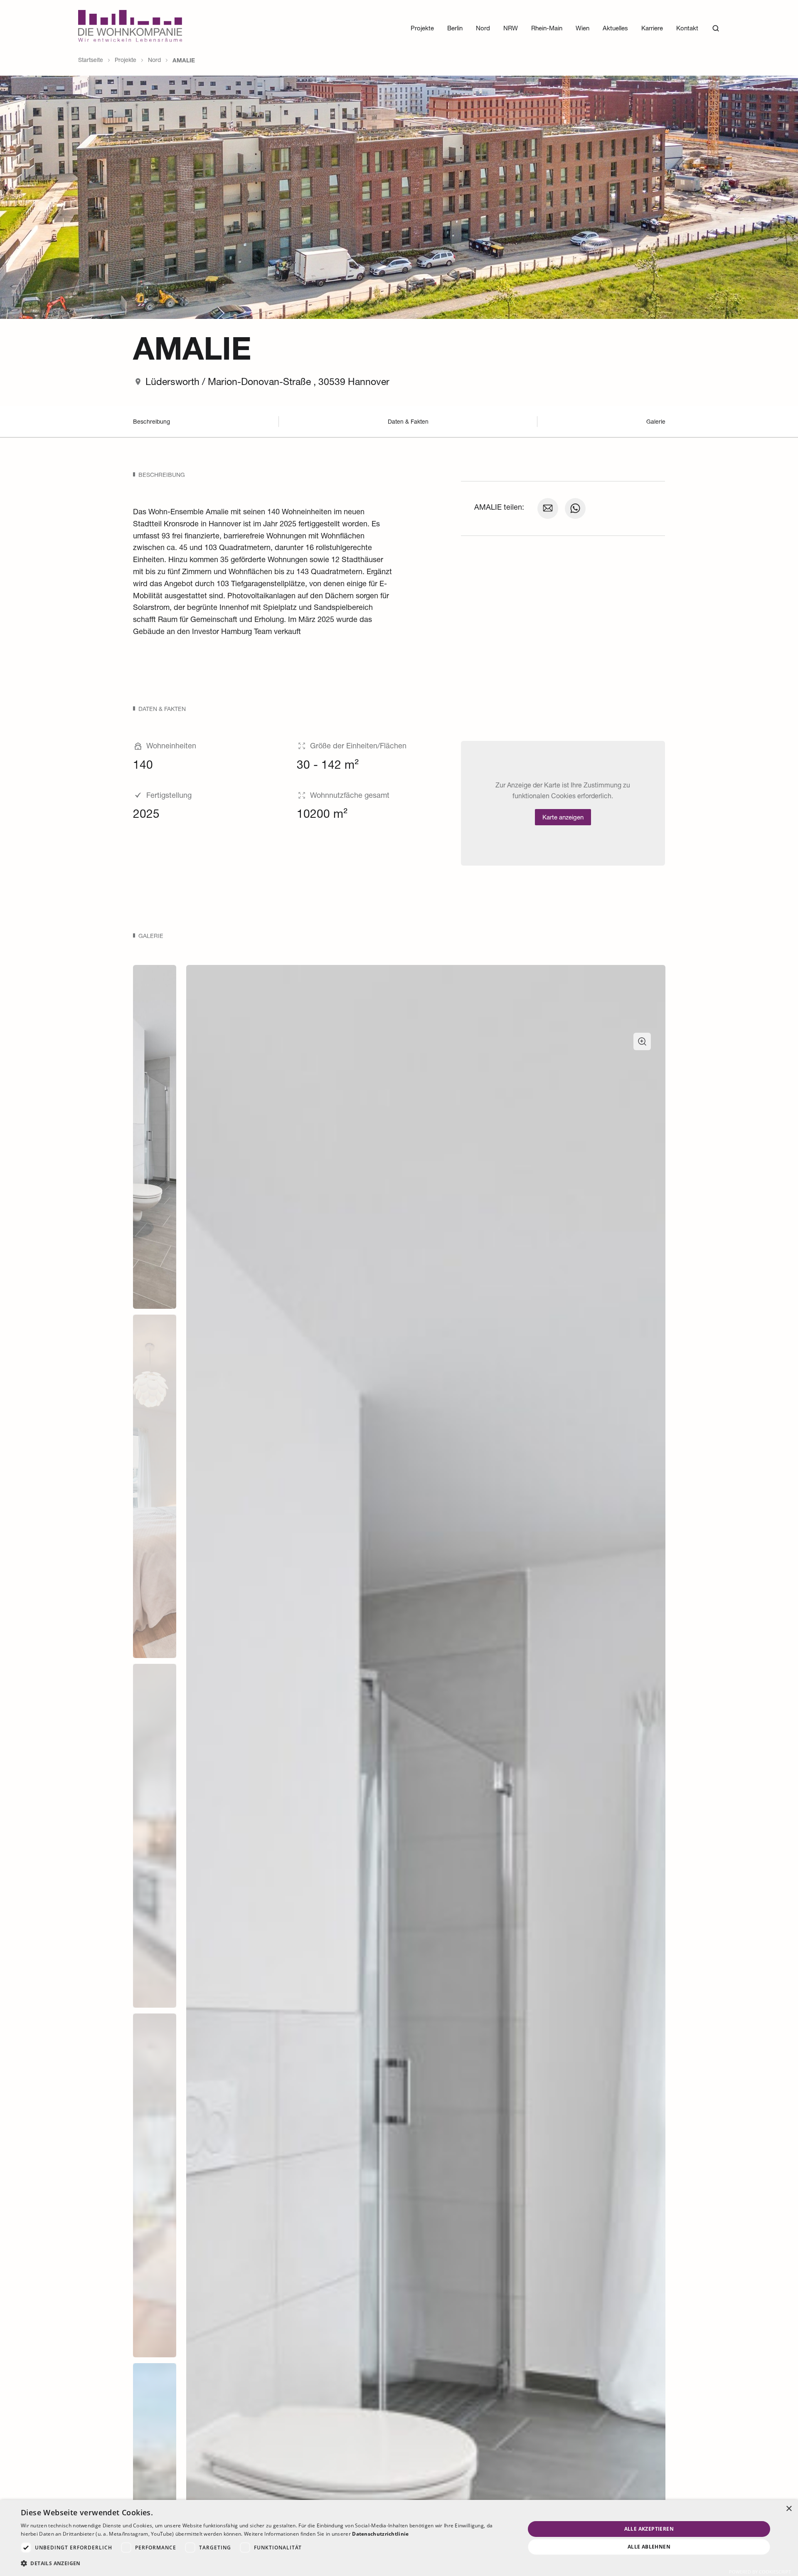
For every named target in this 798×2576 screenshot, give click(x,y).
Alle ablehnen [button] (649, 2547)
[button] (265, 2564)
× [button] (789, 2509)
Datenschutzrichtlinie (380, 2534)
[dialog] (399, 2538)
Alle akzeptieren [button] (649, 2529)
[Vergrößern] (642, 1041)
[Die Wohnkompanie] (130, 28)
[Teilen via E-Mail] (548, 508)
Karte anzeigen (563, 818)
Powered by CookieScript (760, 2572)
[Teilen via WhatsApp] (575, 508)
